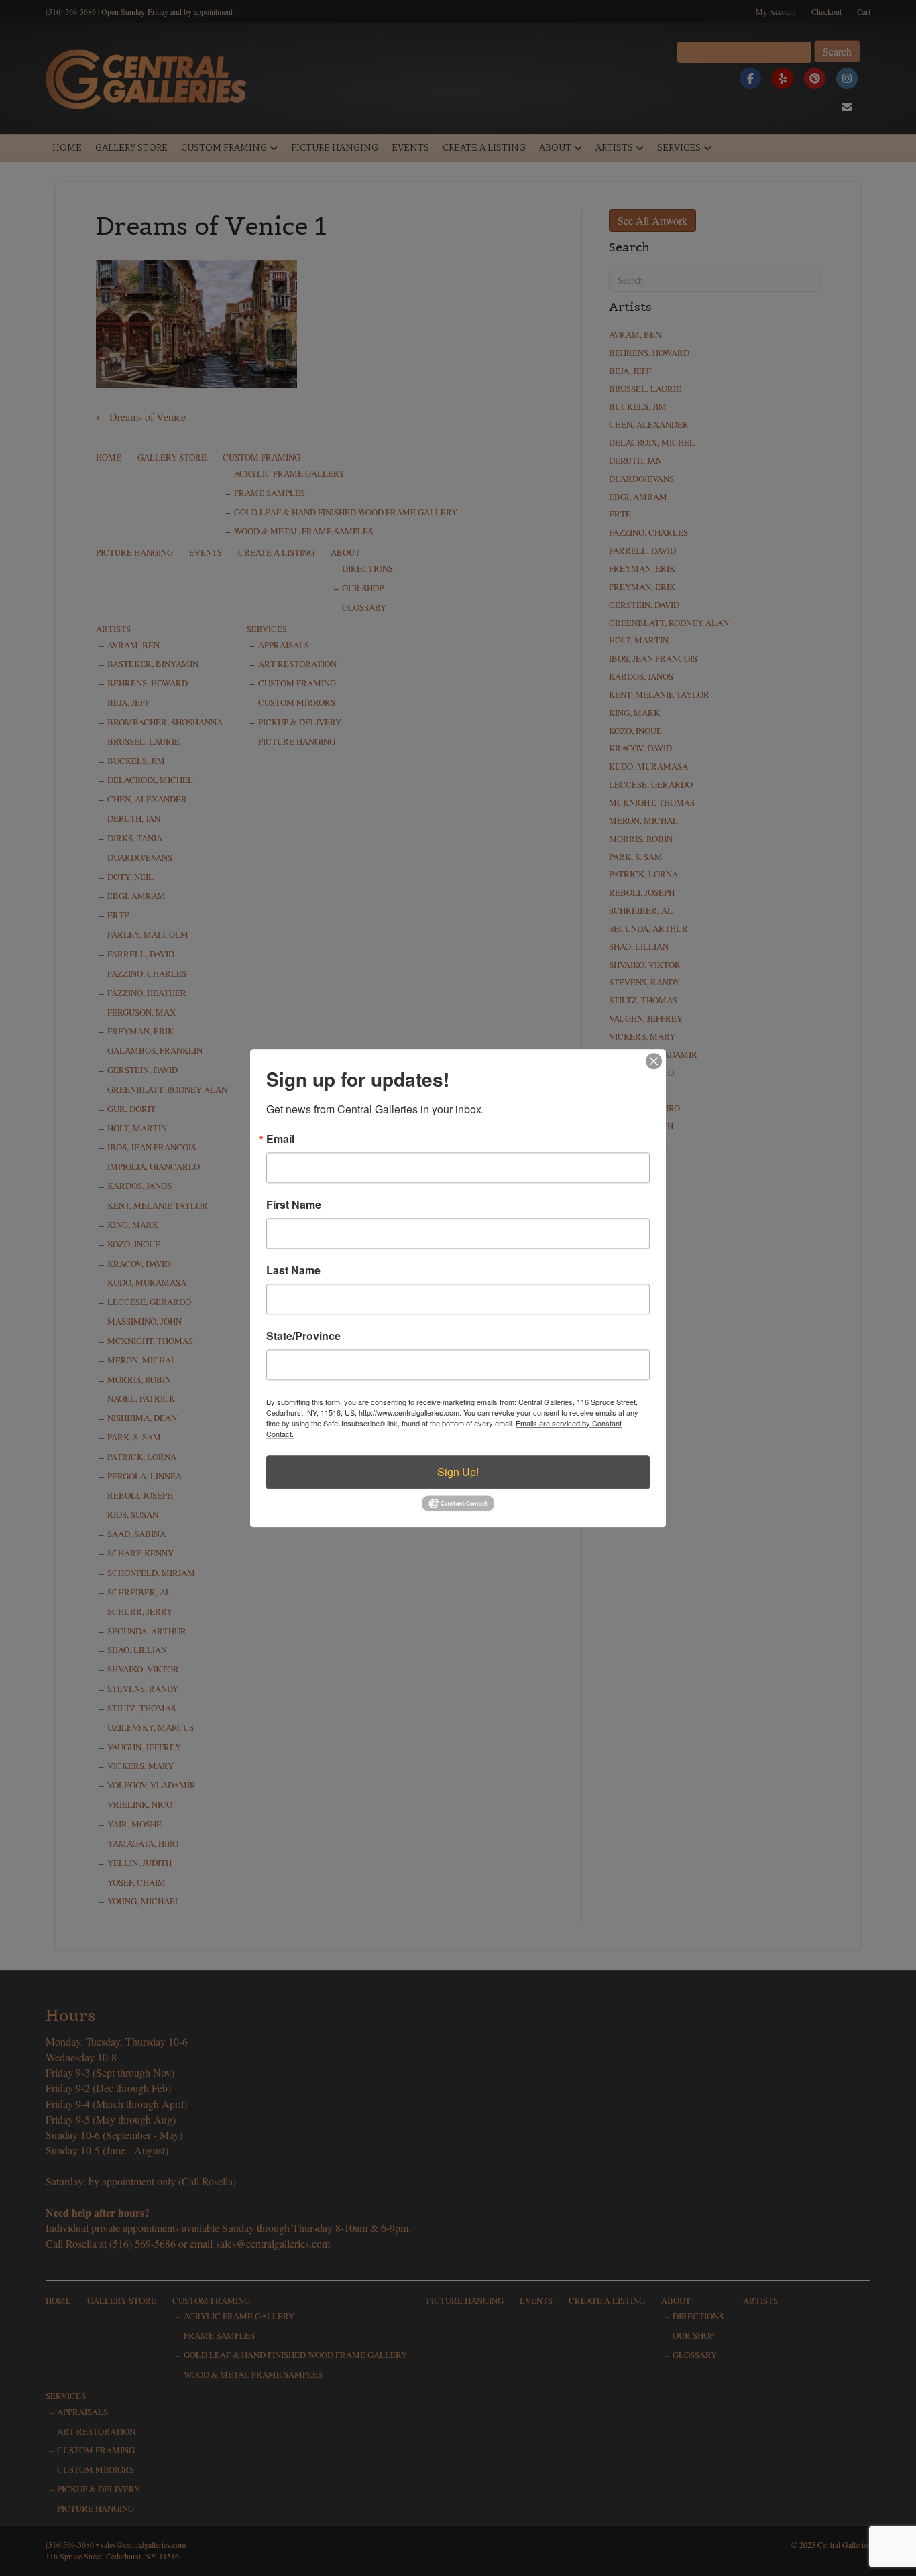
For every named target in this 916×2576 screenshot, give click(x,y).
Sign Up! (458, 1472)
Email (280, 1139)
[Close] (654, 1061)
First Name (294, 1205)
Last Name (293, 1270)
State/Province (303, 1336)
